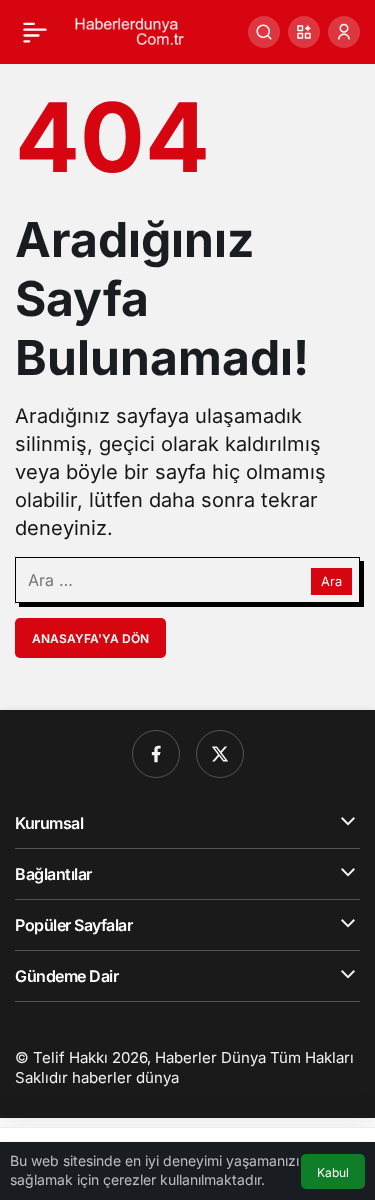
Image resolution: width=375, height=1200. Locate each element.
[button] (304, 32)
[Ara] (264, 32)
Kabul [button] (333, 1172)
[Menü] (35, 32)
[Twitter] (220, 754)
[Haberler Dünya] (133, 30)
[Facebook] (156, 754)
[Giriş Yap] (344, 32)
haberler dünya (125, 1077)
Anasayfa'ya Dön (90, 638)
